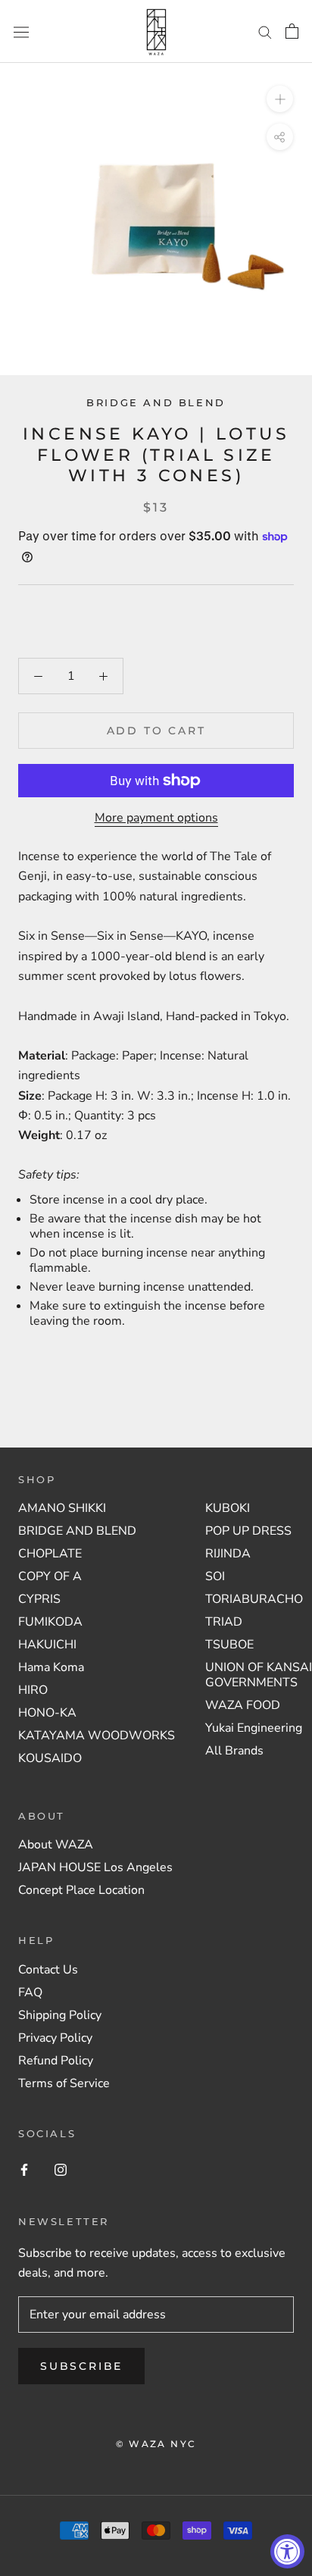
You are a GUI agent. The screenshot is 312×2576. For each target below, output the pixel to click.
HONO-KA (47, 1713)
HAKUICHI (47, 1645)
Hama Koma (51, 1667)
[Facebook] (24, 2169)
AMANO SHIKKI (62, 1508)
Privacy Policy (55, 2038)
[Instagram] (61, 2169)
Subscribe (81, 2366)
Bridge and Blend (156, 402)
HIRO (33, 1690)
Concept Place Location (81, 1890)
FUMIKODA (50, 1622)
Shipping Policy (60, 2015)
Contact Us (48, 1970)
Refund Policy (56, 2061)
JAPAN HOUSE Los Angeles (95, 1867)
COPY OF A (50, 1576)
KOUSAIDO (50, 1758)
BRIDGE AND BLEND (77, 1531)
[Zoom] (280, 99)
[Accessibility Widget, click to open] (287, 2551)
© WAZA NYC (156, 2444)
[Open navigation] (21, 31)
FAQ (30, 1992)
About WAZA (56, 1845)
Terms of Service (64, 2083)
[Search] (265, 32)
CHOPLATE (50, 1554)
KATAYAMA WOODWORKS (97, 1736)
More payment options (156, 818)
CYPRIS (39, 1599)
